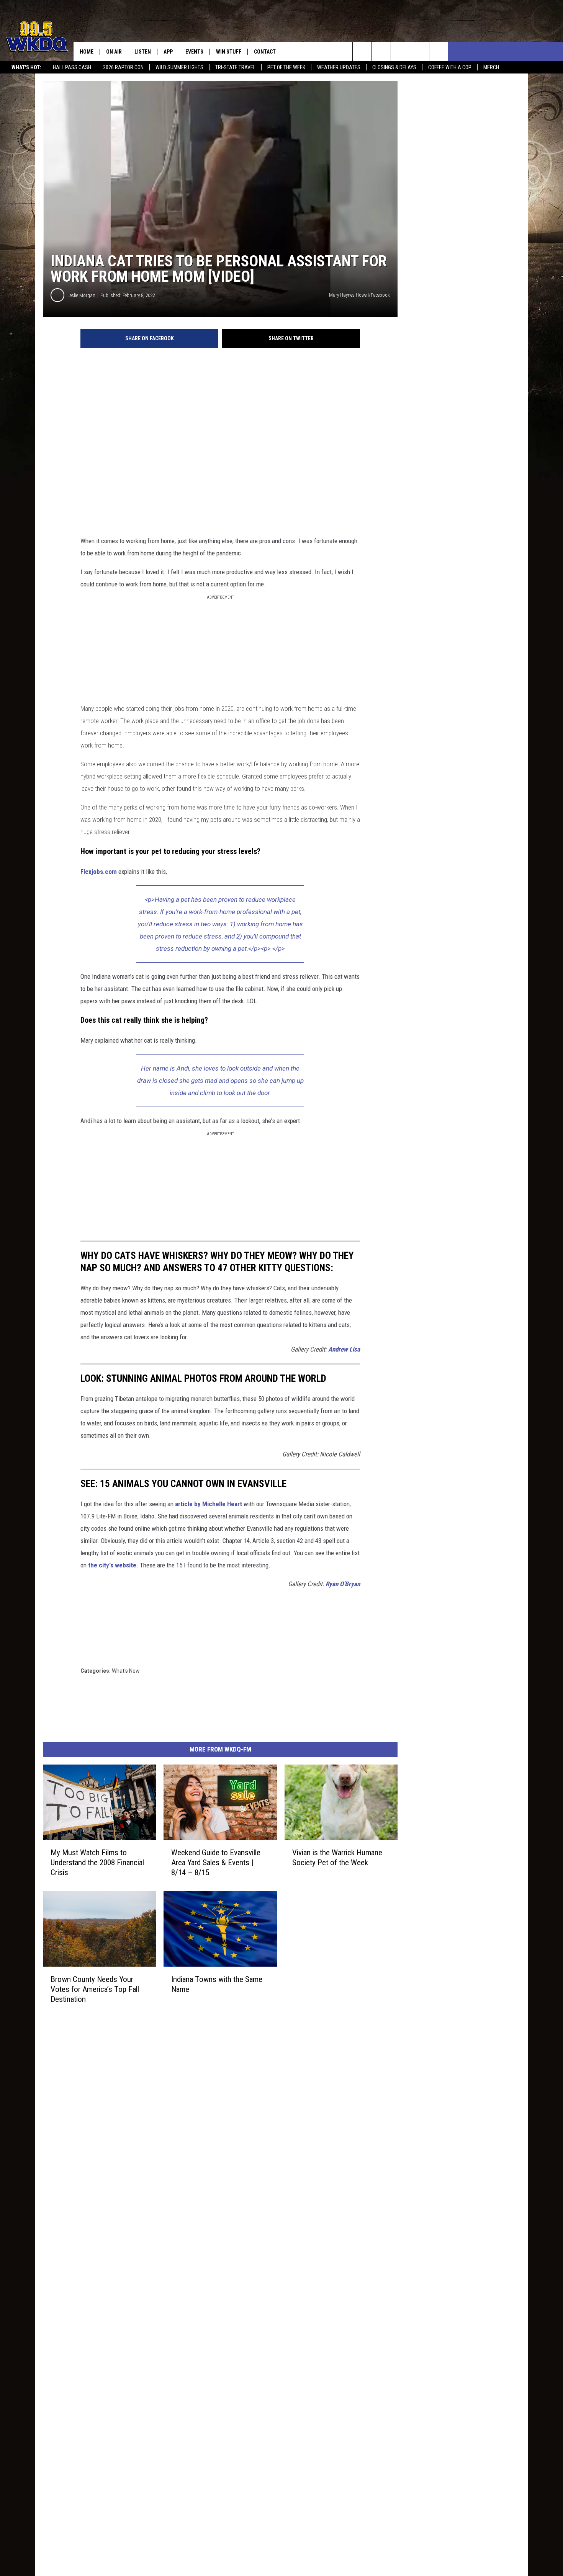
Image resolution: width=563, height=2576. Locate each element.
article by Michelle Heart (209, 1504)
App (168, 52)
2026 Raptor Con (123, 67)
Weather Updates (339, 67)
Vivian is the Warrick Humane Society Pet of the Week (337, 1858)
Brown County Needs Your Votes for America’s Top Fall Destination (95, 1989)
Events (194, 52)
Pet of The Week (286, 67)
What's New (126, 1671)
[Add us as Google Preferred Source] (381, 52)
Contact (265, 52)
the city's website (112, 1565)
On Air (114, 52)
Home (87, 52)
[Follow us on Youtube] (439, 52)
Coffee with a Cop (450, 67)
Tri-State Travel (235, 67)
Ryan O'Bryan (343, 1584)
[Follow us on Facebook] (400, 52)
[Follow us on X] (420, 52)
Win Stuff (229, 52)
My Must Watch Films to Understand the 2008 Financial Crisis (97, 1863)
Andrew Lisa (344, 1349)
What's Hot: (26, 67)
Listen (143, 52)
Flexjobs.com (99, 872)
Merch (491, 67)
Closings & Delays (394, 67)
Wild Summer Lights (179, 67)
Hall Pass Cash (72, 67)
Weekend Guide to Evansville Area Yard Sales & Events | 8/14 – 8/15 (216, 1863)
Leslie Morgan (81, 295)
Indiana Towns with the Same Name (217, 1984)
